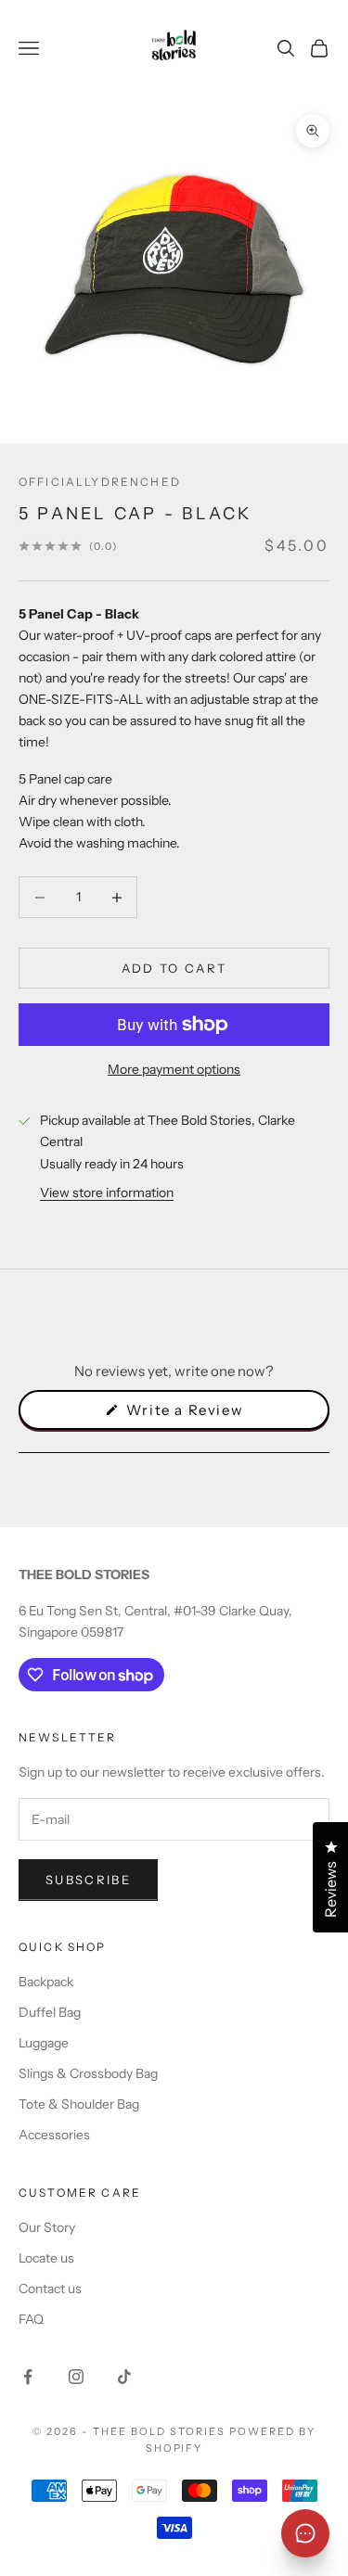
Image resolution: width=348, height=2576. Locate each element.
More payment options (174, 1069)
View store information (107, 1192)
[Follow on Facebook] (28, 2377)
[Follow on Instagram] (76, 2377)
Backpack (46, 1982)
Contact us (50, 2289)
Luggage (44, 2043)
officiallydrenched (100, 482)
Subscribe (88, 1880)
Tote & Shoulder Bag (79, 2104)
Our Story (47, 2227)
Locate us (46, 2258)
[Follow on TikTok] (124, 2377)
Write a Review (215, 1415)
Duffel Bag (50, 2012)
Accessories (54, 2135)
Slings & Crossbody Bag (88, 2073)
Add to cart (174, 968)
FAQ (31, 2319)
